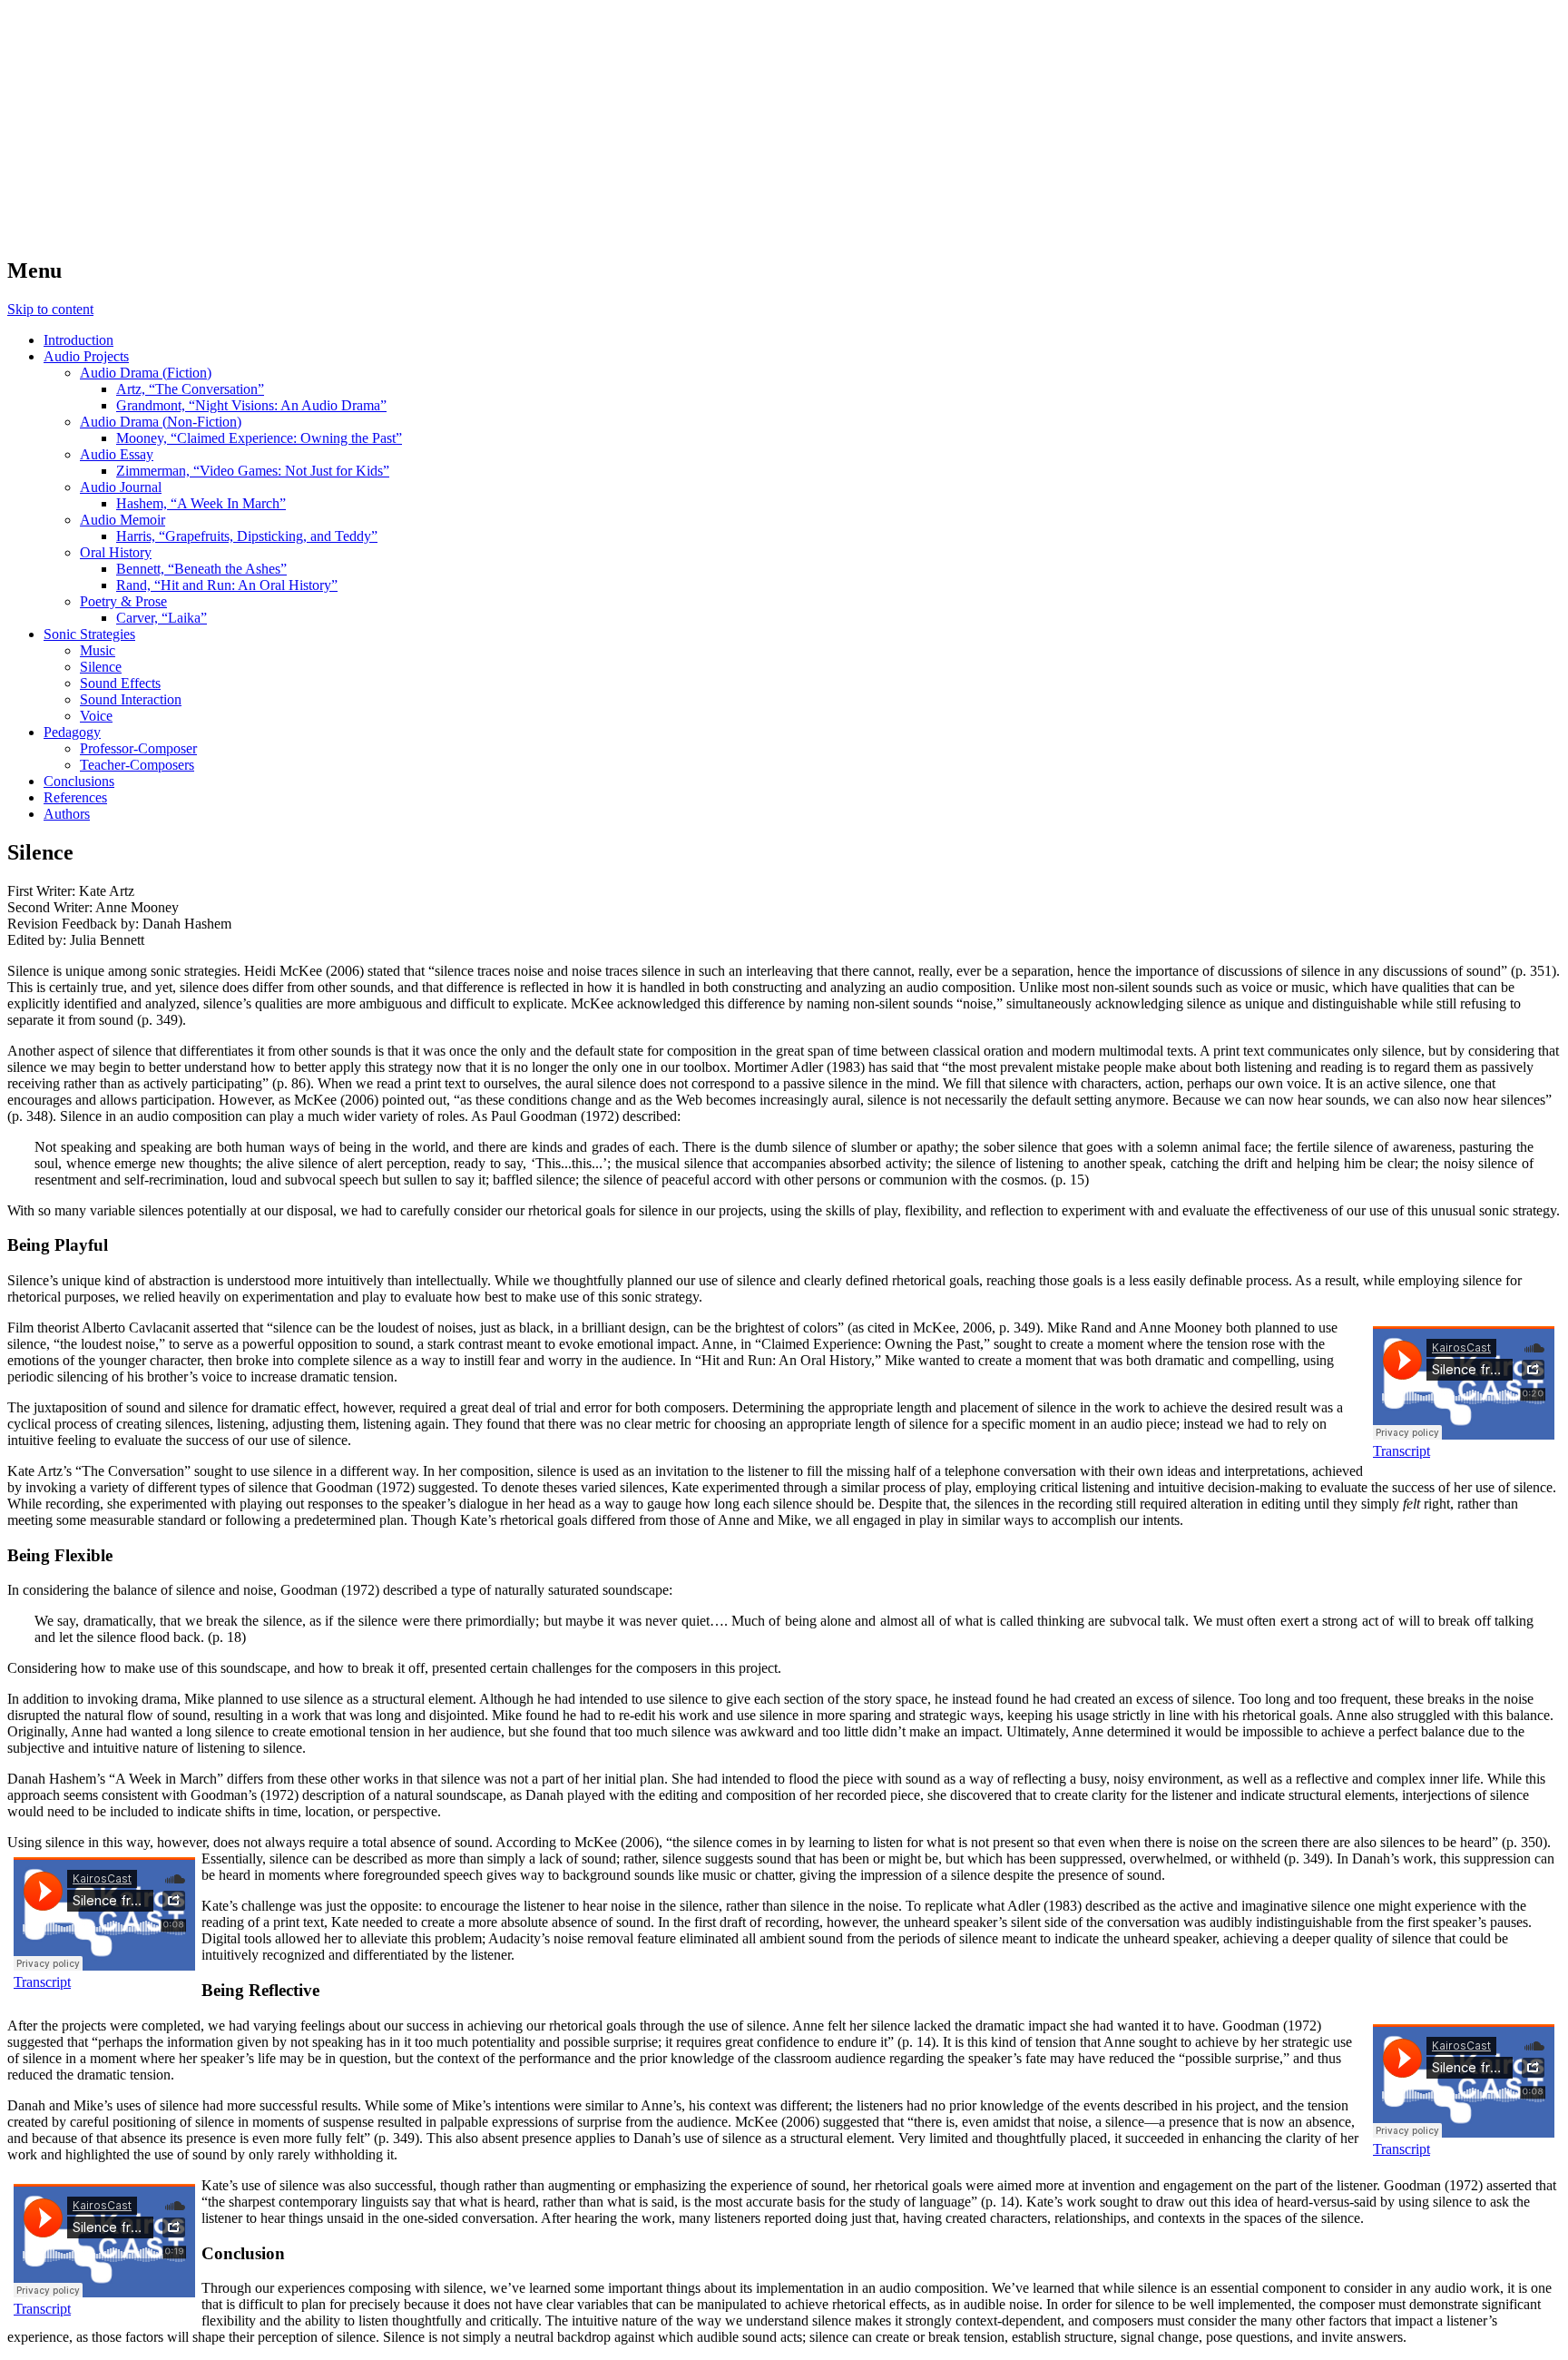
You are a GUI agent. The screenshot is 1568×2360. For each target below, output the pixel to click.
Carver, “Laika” (162, 618)
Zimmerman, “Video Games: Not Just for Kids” (253, 471)
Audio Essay (117, 454)
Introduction (78, 340)
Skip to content (50, 309)
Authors (67, 814)
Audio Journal (121, 487)
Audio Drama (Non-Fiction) (161, 422)
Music (98, 650)
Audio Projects (86, 356)
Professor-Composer (138, 748)
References (75, 797)
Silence (101, 667)
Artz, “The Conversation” (190, 389)
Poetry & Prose (123, 601)
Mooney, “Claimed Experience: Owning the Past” (259, 438)
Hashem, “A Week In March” (201, 503)
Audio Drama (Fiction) (146, 373)
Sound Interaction (131, 699)
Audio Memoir (122, 520)
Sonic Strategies (89, 634)
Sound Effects (120, 683)
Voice (96, 716)
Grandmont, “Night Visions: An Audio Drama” (251, 405)
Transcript (1401, 1451)
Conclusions (79, 781)
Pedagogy (72, 732)
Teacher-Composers (137, 765)
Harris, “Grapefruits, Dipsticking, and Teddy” (247, 536)
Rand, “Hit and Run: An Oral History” (227, 585)
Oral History (116, 552)
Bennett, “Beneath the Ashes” (201, 569)
